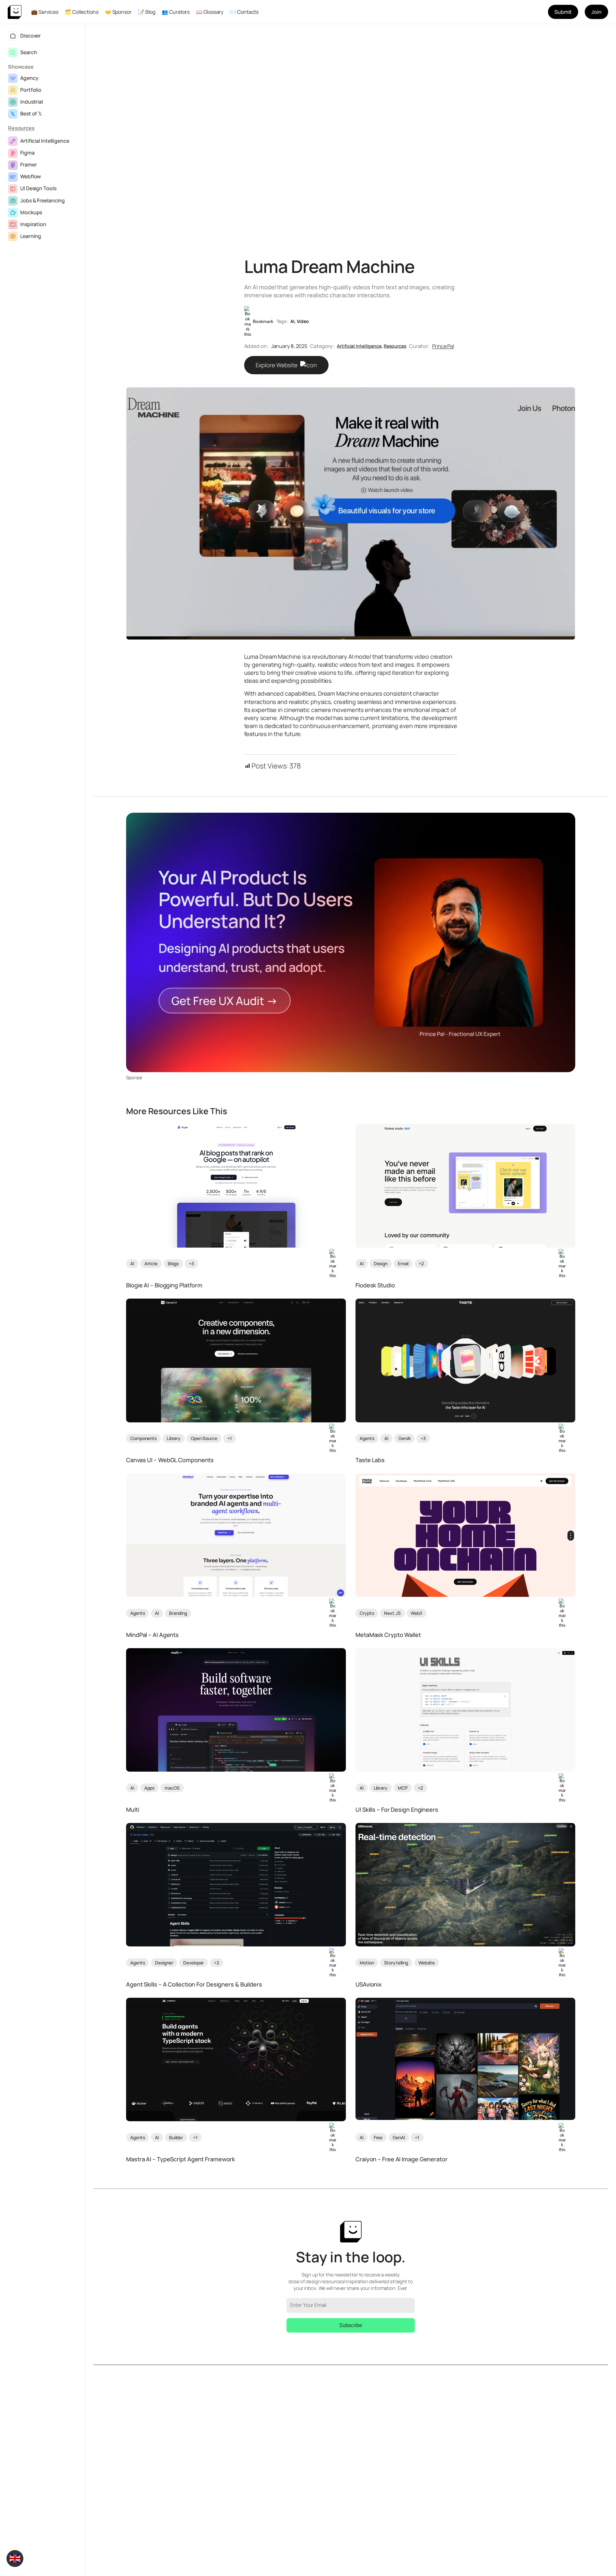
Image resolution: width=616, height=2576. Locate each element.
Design (381, 1263)
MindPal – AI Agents (152, 1635)
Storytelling (396, 1963)
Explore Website (277, 365)
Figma (27, 153)
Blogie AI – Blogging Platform (164, 1285)
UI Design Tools (38, 188)
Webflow (30, 176)
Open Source (204, 1438)
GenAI (405, 1438)
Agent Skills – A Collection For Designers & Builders (194, 1985)
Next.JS (392, 1613)
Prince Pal (443, 346)
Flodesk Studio (375, 1285)
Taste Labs (370, 1460)
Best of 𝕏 (31, 114)
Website (427, 1963)
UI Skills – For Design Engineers (397, 1810)
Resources (21, 128)
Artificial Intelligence (45, 141)
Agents (367, 1438)
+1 (230, 1438)
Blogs (173, 1263)
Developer (193, 1963)
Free (378, 2137)
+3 (192, 1263)
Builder (176, 2137)
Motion (367, 1963)
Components (143, 1438)
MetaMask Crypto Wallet (388, 1635)
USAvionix (369, 1985)
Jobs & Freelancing (43, 200)
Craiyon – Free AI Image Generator (402, 2159)
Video (303, 321)
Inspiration (33, 224)
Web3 (416, 1613)
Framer (28, 165)
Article (151, 1263)
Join (596, 12)
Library (174, 1438)
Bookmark (263, 321)
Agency (29, 78)
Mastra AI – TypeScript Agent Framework (180, 2159)
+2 (421, 1263)
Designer (164, 1963)
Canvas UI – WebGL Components (170, 1460)
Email (403, 1263)
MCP (403, 1788)
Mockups (31, 212)
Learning (31, 236)
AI (292, 321)
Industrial (32, 102)
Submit (563, 12)
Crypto (367, 1613)
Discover (30, 36)
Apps (150, 1788)
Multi (133, 1810)
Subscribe (351, 2325)
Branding (178, 1613)
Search (29, 52)
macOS (172, 1788)
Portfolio (31, 90)
